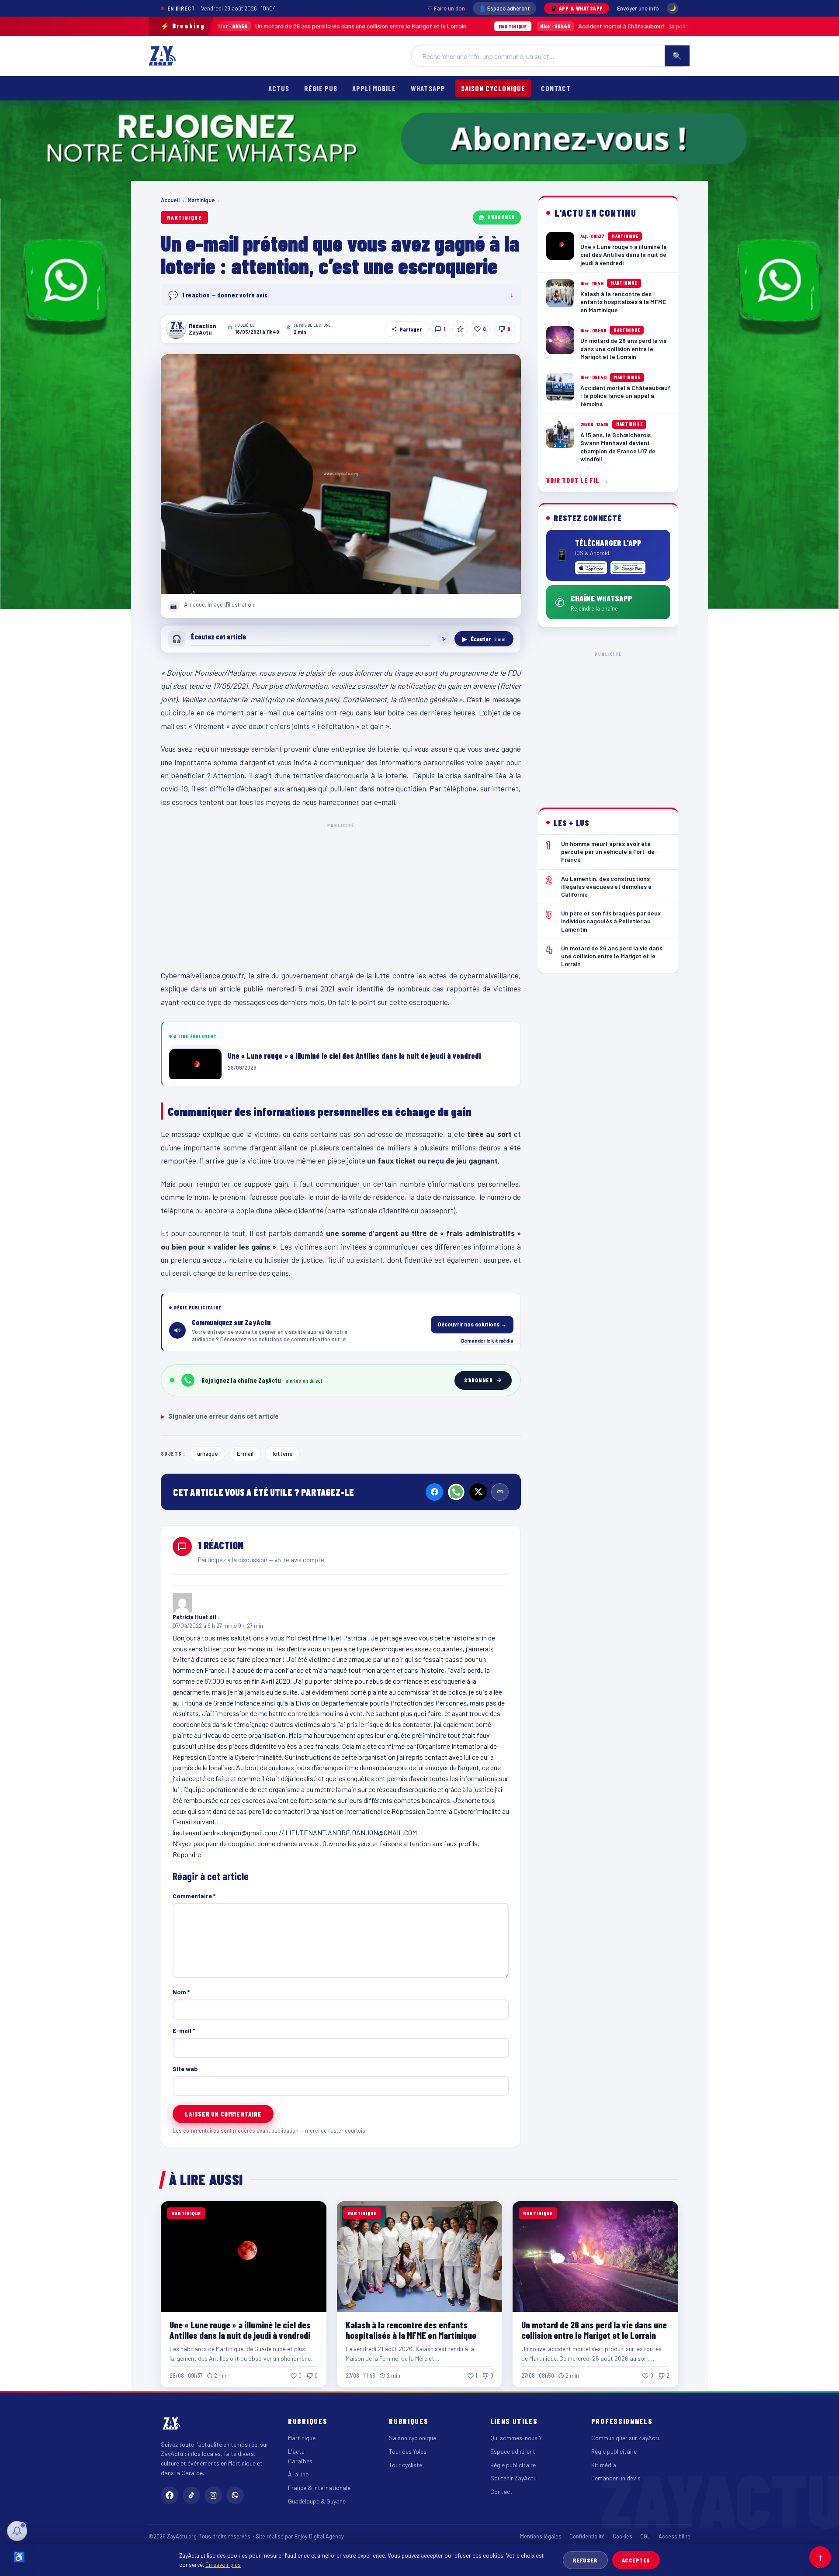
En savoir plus (223, 2564)
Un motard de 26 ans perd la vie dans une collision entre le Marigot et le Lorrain (218, 26)
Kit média (604, 2465)
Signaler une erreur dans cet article (220, 1416)
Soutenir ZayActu (513, 2478)
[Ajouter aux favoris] (460, 329)
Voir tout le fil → (577, 481)
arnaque (207, 1453)
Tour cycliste (406, 2465)
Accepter (636, 2560)
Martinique (201, 200)
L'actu (296, 2451)
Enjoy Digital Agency (319, 2536)
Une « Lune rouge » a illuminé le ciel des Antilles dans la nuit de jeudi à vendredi (240, 2330)
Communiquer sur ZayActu (626, 2438)
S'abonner (501, 217)
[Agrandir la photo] (341, 474)
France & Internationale (319, 2488)
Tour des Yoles (408, 2451)
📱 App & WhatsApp (577, 8)
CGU (645, 2536)
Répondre (187, 1854)
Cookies (622, 2536)
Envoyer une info (638, 8)
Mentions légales (541, 2536)
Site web (185, 2069)
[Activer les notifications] (17, 2531)
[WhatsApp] (456, 1492)
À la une (298, 2474)
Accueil (170, 200)
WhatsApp (428, 88)
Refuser (585, 2560)
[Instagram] (213, 2495)
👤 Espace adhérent (504, 8)
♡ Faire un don (446, 8)
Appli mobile (374, 88)
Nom (181, 1992)
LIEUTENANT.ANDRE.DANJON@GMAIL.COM (351, 1832)
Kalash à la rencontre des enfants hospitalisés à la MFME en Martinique (411, 2330)
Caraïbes (300, 2461)
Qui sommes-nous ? (516, 2438)
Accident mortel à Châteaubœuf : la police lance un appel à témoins (526, 26)
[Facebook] (434, 1492)
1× (444, 639)
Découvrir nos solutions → (472, 1324)
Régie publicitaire (513, 2465)
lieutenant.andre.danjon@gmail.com (225, 1832)
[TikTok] (191, 2495)
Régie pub (321, 88)
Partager (411, 329)
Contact (556, 88)
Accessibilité (674, 2536)
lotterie (283, 1453)
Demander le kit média (487, 1340)
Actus (279, 88)
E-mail (245, 1453)
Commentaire (194, 1896)
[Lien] (500, 1492)
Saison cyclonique (493, 88)
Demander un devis (616, 2478)
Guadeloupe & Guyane (317, 2501)
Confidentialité (587, 2536)
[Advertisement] (341, 894)
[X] (478, 1492)
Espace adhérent (513, 2451)
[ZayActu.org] (162, 56)
